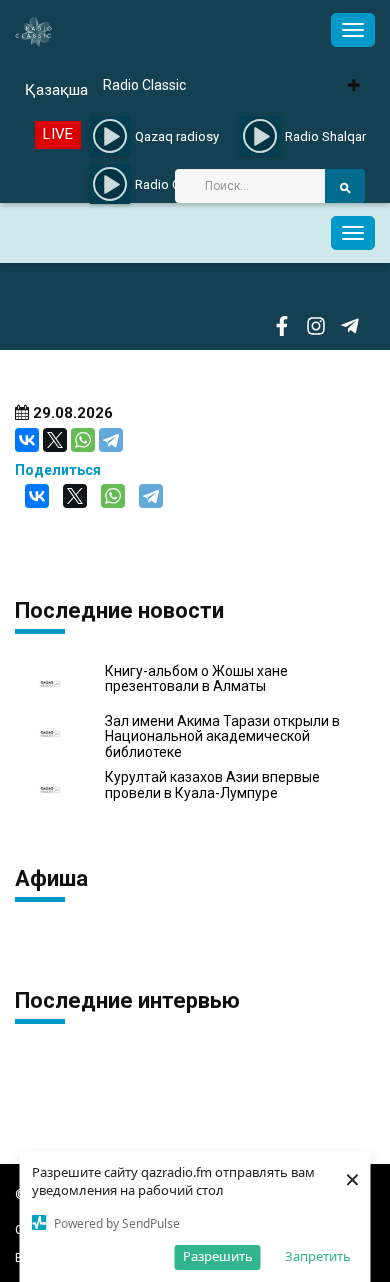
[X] (55, 440)
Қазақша (56, 90)
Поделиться (58, 470)
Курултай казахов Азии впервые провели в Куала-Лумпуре (212, 785)
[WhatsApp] (83, 440)
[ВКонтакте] (27, 440)
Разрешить (218, 1256)
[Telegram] (111, 440)
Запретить (318, 1256)
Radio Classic (144, 85)
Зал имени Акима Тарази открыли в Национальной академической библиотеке (222, 737)
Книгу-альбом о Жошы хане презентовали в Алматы (196, 679)
